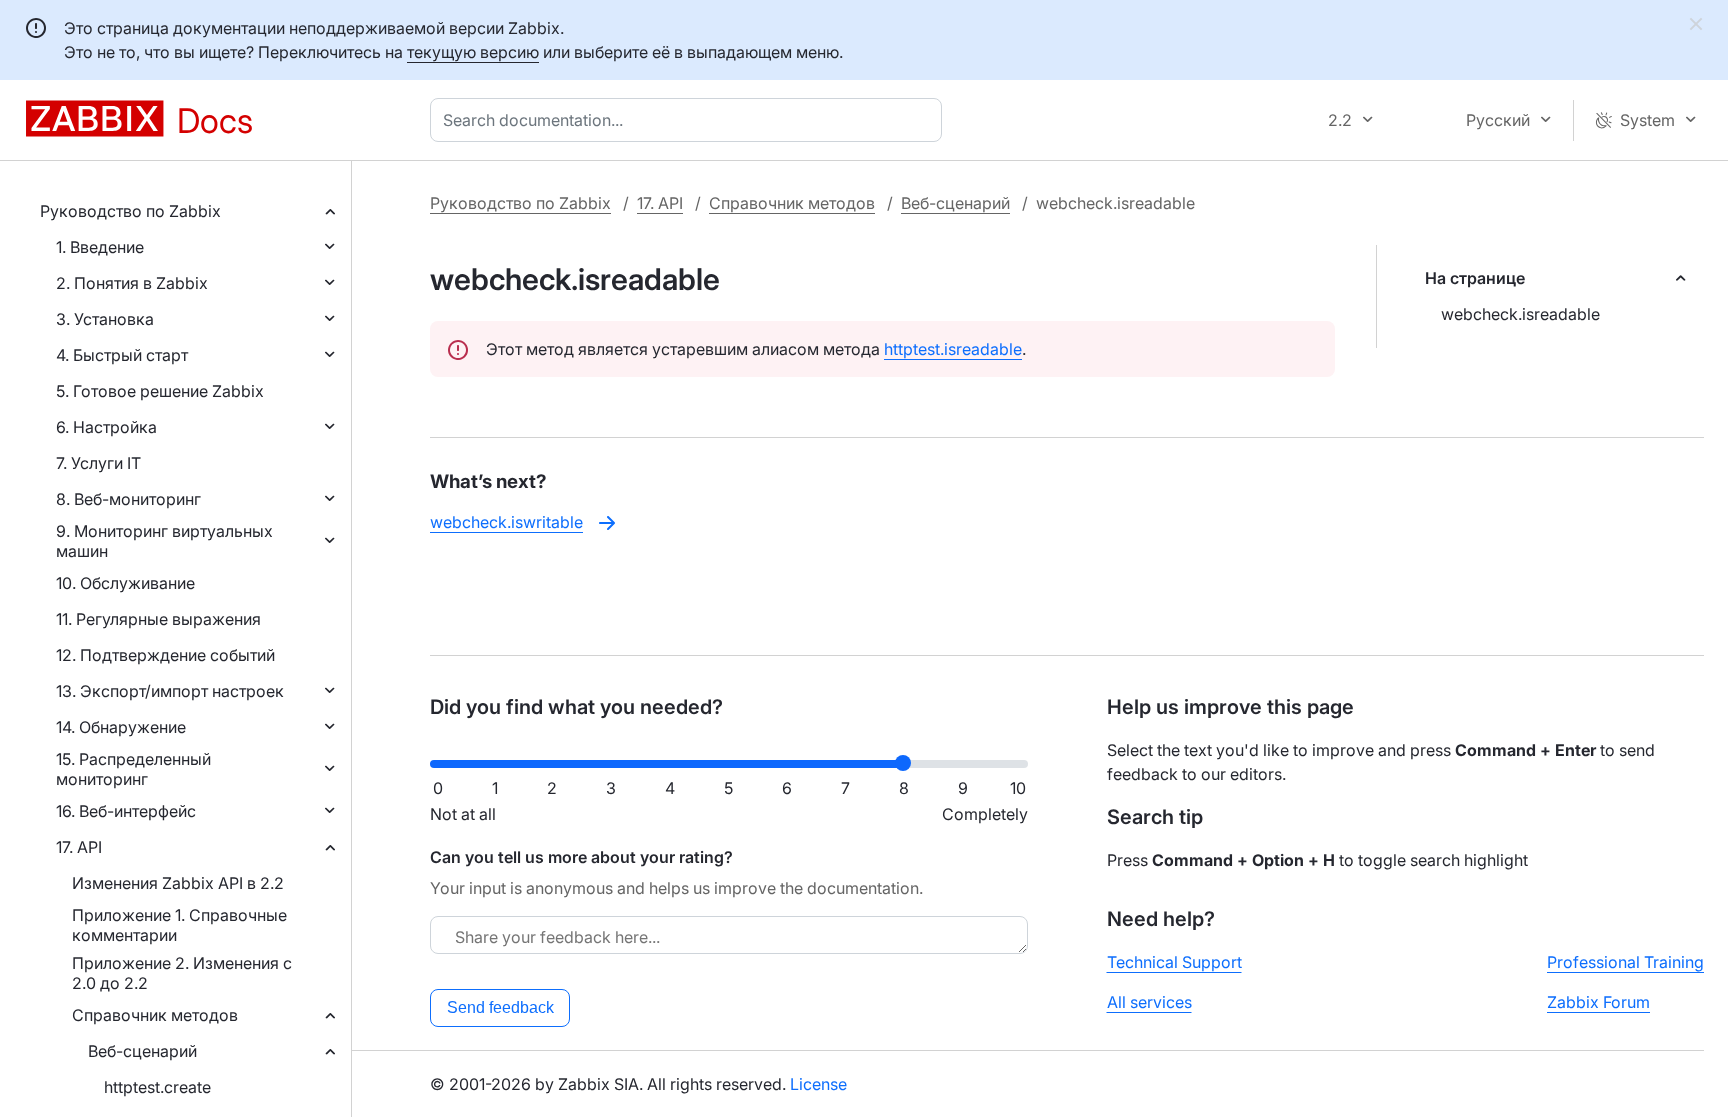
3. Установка (105, 319)
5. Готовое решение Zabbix (160, 391)
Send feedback (500, 1007)
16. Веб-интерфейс (126, 811)
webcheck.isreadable (1520, 314)
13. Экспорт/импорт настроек (170, 691)
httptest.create (157, 1087)
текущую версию (473, 52)
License (818, 1084)
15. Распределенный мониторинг (133, 769)
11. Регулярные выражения (158, 619)
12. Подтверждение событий (165, 655)
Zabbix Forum (1598, 1002)
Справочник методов (155, 1015)
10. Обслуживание (125, 583)
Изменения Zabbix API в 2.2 (178, 883)
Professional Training (1625, 962)
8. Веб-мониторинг (128, 499)
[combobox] (690, 120)
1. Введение (100, 247)
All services (1149, 1002)
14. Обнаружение (121, 727)
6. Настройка (106, 427)
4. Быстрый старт (122, 355)
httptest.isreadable (953, 349)
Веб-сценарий (142, 1051)
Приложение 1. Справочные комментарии (179, 925)
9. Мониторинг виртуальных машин (164, 541)
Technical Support (1174, 962)
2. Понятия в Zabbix (132, 283)
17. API (79, 847)
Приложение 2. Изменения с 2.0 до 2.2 (182, 973)
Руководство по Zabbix (130, 211)
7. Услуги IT (98, 463)
